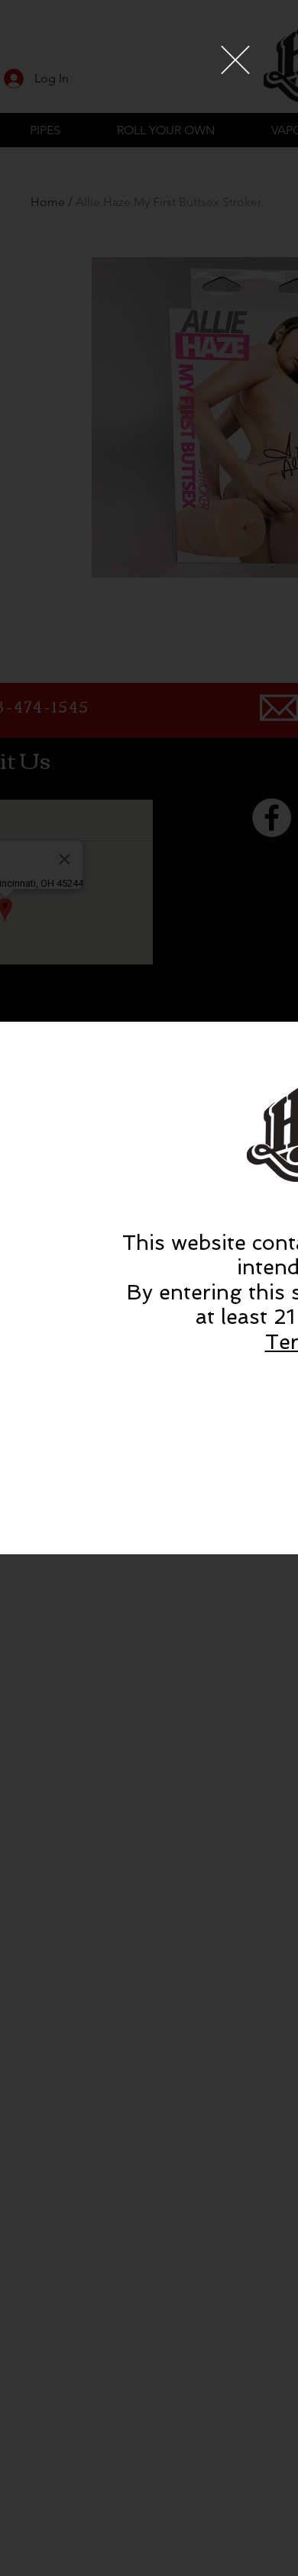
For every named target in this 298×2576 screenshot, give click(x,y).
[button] (235, 60)
